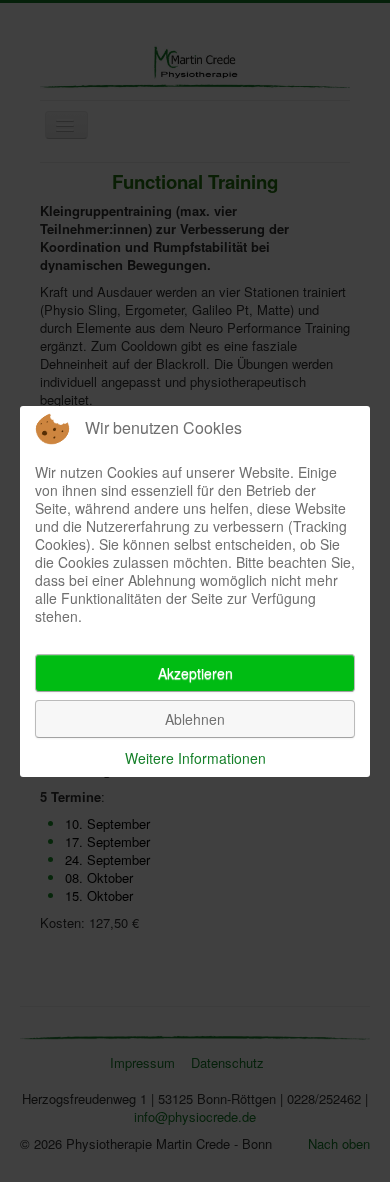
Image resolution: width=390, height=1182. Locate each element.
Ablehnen (195, 719)
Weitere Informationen (195, 758)
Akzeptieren (195, 673)
